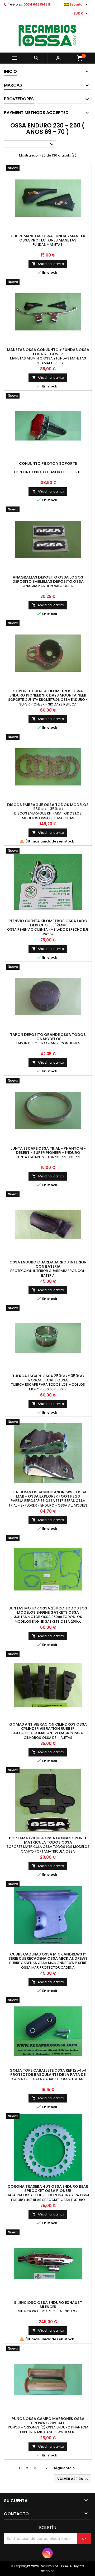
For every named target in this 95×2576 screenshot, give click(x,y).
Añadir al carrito (48, 264)
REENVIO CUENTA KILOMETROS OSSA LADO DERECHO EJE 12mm (48, 923)
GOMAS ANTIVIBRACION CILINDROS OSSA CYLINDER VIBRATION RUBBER (48, 1726)
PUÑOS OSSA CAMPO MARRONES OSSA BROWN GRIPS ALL (48, 2421)
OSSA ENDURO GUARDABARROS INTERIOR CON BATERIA (48, 1264)
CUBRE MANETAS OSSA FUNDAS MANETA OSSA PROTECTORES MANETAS (48, 238)
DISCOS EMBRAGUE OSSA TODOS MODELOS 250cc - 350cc (48, 807)
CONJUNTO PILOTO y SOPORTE (48, 463)
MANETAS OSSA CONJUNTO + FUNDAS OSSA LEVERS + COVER (48, 352)
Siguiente (65, 2468)
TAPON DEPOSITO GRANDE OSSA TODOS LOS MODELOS (48, 1037)
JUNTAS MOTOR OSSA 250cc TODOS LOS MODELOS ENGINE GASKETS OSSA (48, 1610)
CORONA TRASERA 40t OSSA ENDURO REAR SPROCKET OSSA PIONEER (48, 2189)
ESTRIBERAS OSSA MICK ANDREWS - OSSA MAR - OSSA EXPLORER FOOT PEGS (48, 1494)
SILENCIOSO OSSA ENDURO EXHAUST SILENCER (48, 2305)
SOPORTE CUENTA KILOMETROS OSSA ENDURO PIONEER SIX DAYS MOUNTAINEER (48, 693)
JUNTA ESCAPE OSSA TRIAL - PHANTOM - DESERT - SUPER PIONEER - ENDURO (48, 1150)
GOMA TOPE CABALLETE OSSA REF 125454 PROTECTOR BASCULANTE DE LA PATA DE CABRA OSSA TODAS (48, 2075)
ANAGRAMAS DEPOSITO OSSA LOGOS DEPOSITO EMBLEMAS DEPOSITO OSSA (48, 579)
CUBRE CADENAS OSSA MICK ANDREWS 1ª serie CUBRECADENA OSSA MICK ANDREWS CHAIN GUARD (48, 1958)
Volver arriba (73, 2479)
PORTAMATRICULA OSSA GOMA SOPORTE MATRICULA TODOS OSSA (48, 1840)
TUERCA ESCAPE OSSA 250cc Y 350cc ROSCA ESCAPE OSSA (48, 1378)
